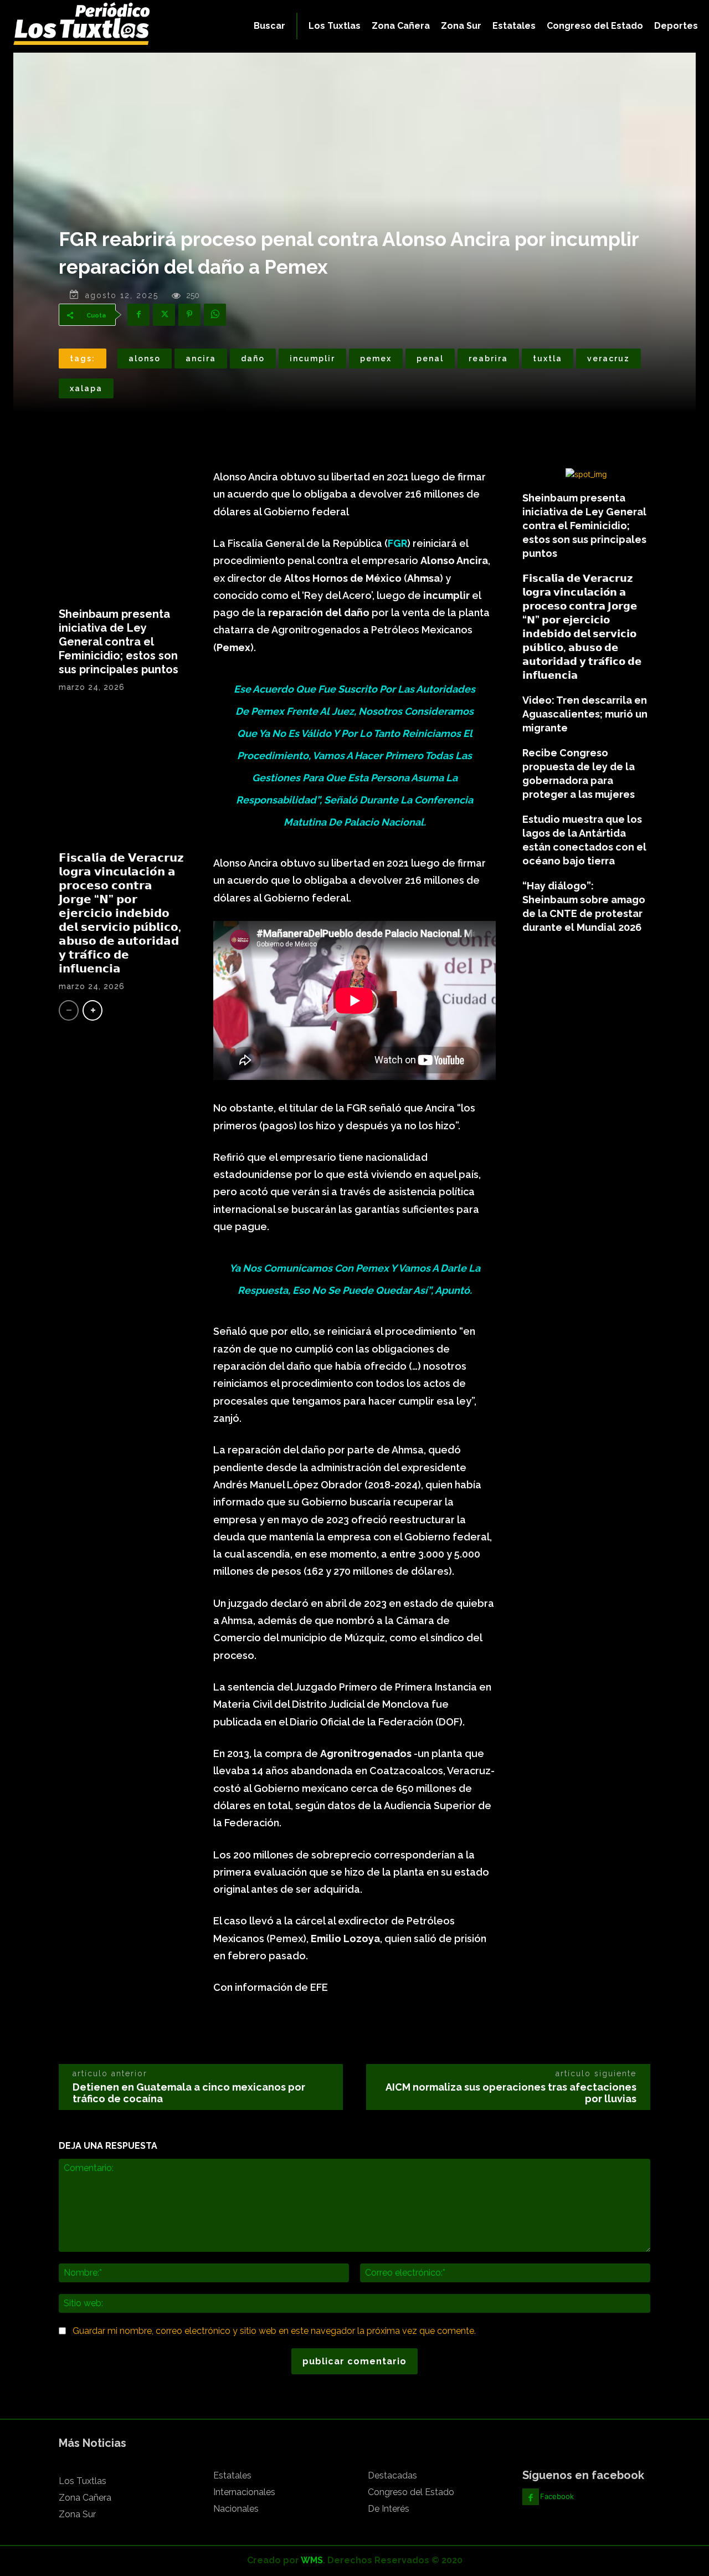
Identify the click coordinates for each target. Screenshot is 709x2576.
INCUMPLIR (312, 359)
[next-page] (93, 1010)
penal (430, 359)
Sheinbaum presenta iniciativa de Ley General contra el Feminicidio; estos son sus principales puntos (119, 642)
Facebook (557, 2496)
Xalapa (86, 388)
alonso (145, 359)
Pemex (376, 359)
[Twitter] (164, 315)
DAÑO (253, 359)
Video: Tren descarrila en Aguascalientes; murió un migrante (585, 714)
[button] (269, 26)
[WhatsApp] (215, 315)
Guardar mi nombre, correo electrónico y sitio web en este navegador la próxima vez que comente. (274, 2331)
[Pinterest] (189, 315)
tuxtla (548, 359)
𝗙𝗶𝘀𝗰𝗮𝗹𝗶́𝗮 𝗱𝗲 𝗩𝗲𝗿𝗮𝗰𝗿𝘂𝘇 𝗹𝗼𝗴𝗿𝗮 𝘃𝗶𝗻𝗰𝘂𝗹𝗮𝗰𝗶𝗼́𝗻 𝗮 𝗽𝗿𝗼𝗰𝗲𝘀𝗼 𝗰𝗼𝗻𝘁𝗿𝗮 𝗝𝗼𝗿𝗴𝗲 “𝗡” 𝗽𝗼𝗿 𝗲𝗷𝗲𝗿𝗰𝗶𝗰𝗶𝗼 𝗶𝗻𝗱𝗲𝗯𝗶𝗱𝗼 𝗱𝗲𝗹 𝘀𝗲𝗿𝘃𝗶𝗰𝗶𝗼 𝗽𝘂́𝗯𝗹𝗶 (121, 913)
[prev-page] (69, 1010)
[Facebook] (138, 315)
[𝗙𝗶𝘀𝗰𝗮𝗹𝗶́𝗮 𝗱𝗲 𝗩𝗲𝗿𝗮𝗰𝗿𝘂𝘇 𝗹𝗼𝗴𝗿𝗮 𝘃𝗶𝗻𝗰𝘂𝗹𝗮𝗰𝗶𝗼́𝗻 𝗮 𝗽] (123, 776)
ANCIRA (201, 359)
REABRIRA (488, 359)
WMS (312, 2560)
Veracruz (608, 359)
